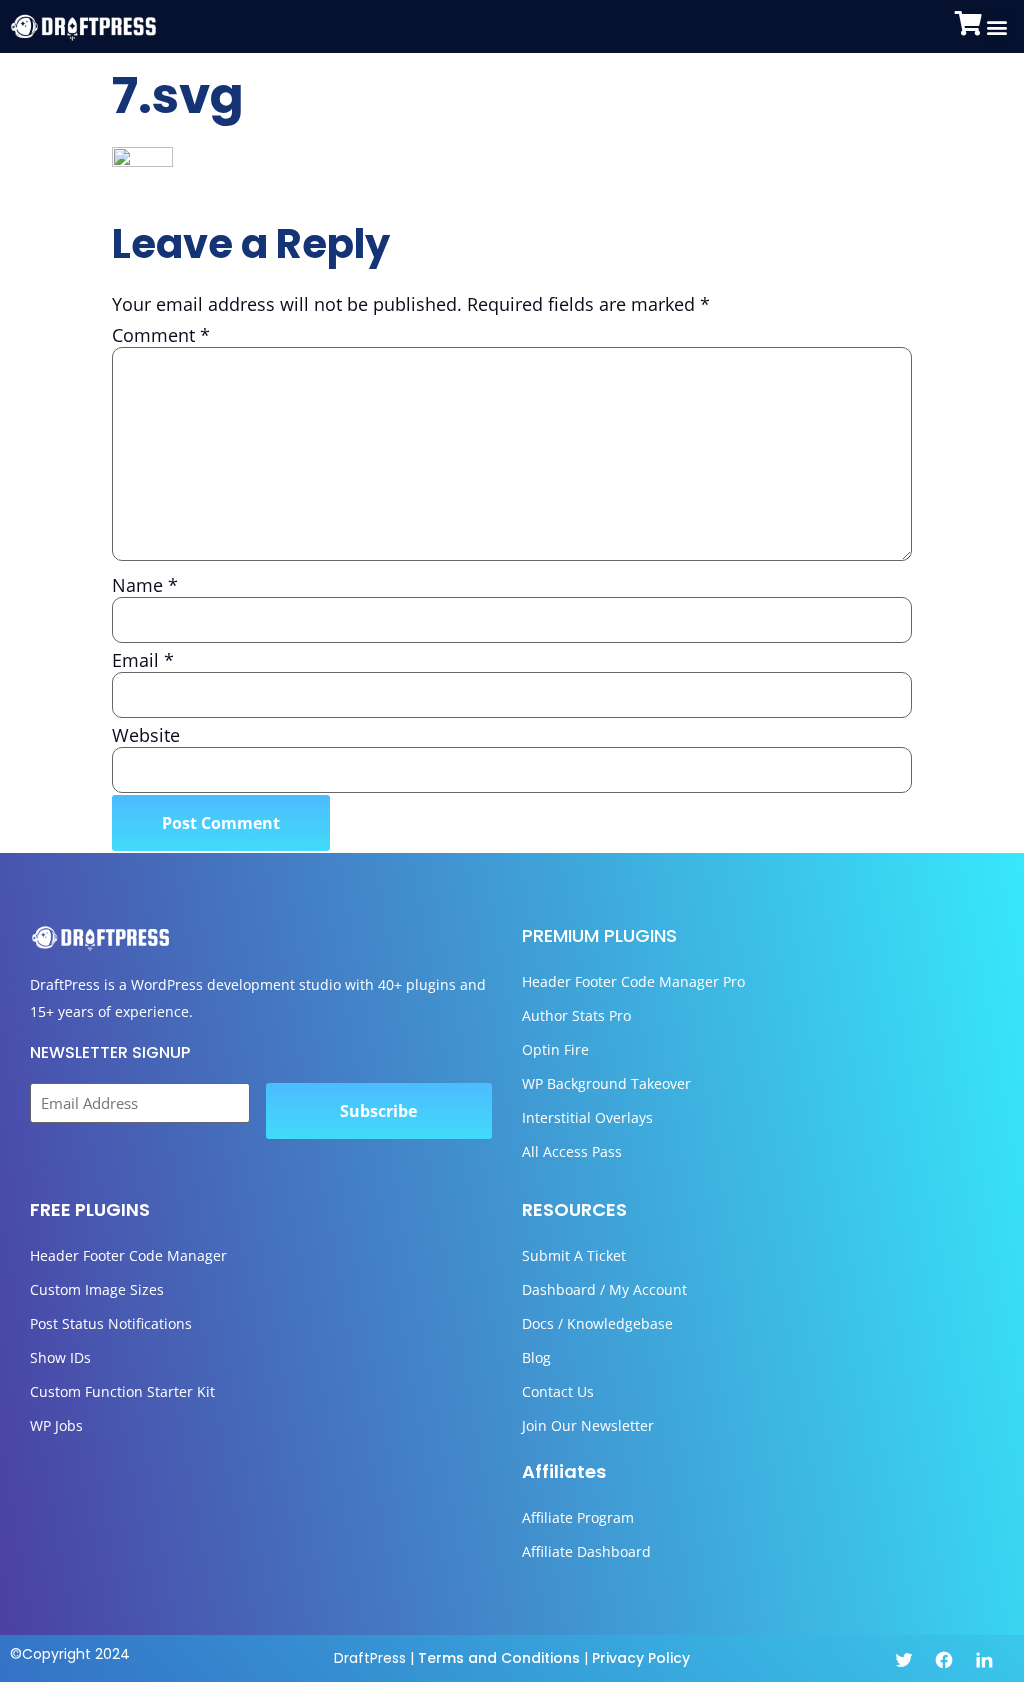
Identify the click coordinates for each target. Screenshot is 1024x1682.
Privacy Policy (641, 1658)
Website (146, 735)
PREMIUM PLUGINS (599, 935)
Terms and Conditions (499, 1658)
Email (143, 660)
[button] (997, 26)
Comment (161, 335)
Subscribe (378, 1111)
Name (145, 585)
